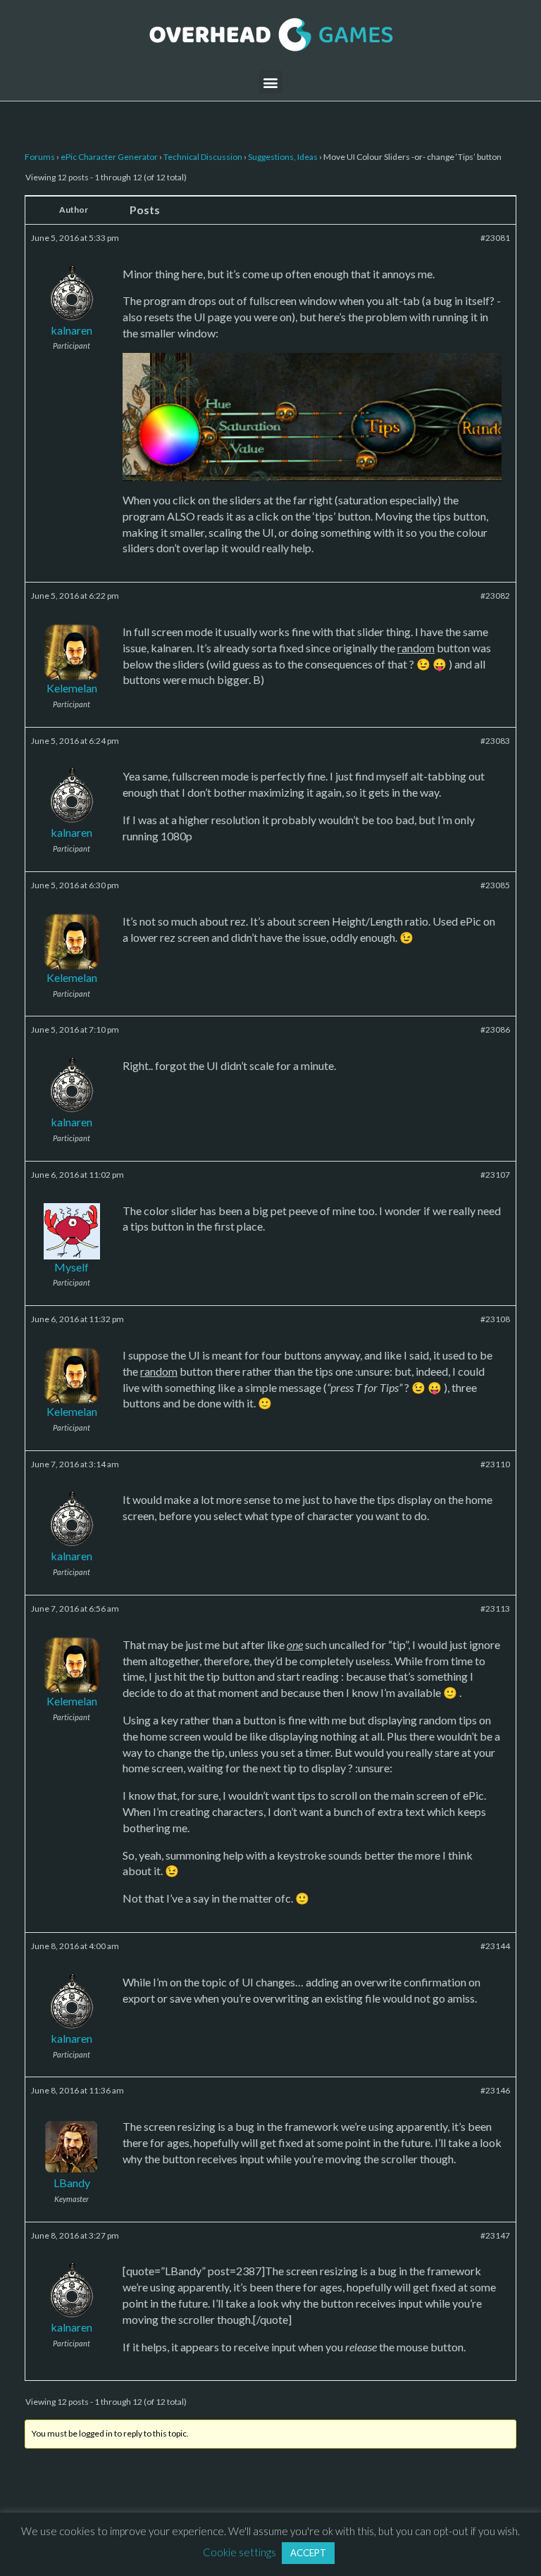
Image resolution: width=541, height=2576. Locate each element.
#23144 (495, 1946)
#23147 (495, 2235)
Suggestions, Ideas (283, 157)
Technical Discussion (203, 157)
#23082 (495, 596)
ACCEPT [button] (308, 2553)
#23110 (495, 1464)
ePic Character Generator (109, 157)
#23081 (495, 238)
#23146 (495, 2090)
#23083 (495, 741)
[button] (271, 82)
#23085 (495, 885)
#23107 (495, 1175)
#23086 (495, 1029)
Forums (40, 157)
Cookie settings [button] (240, 2552)
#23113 (495, 1609)
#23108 (495, 1319)
